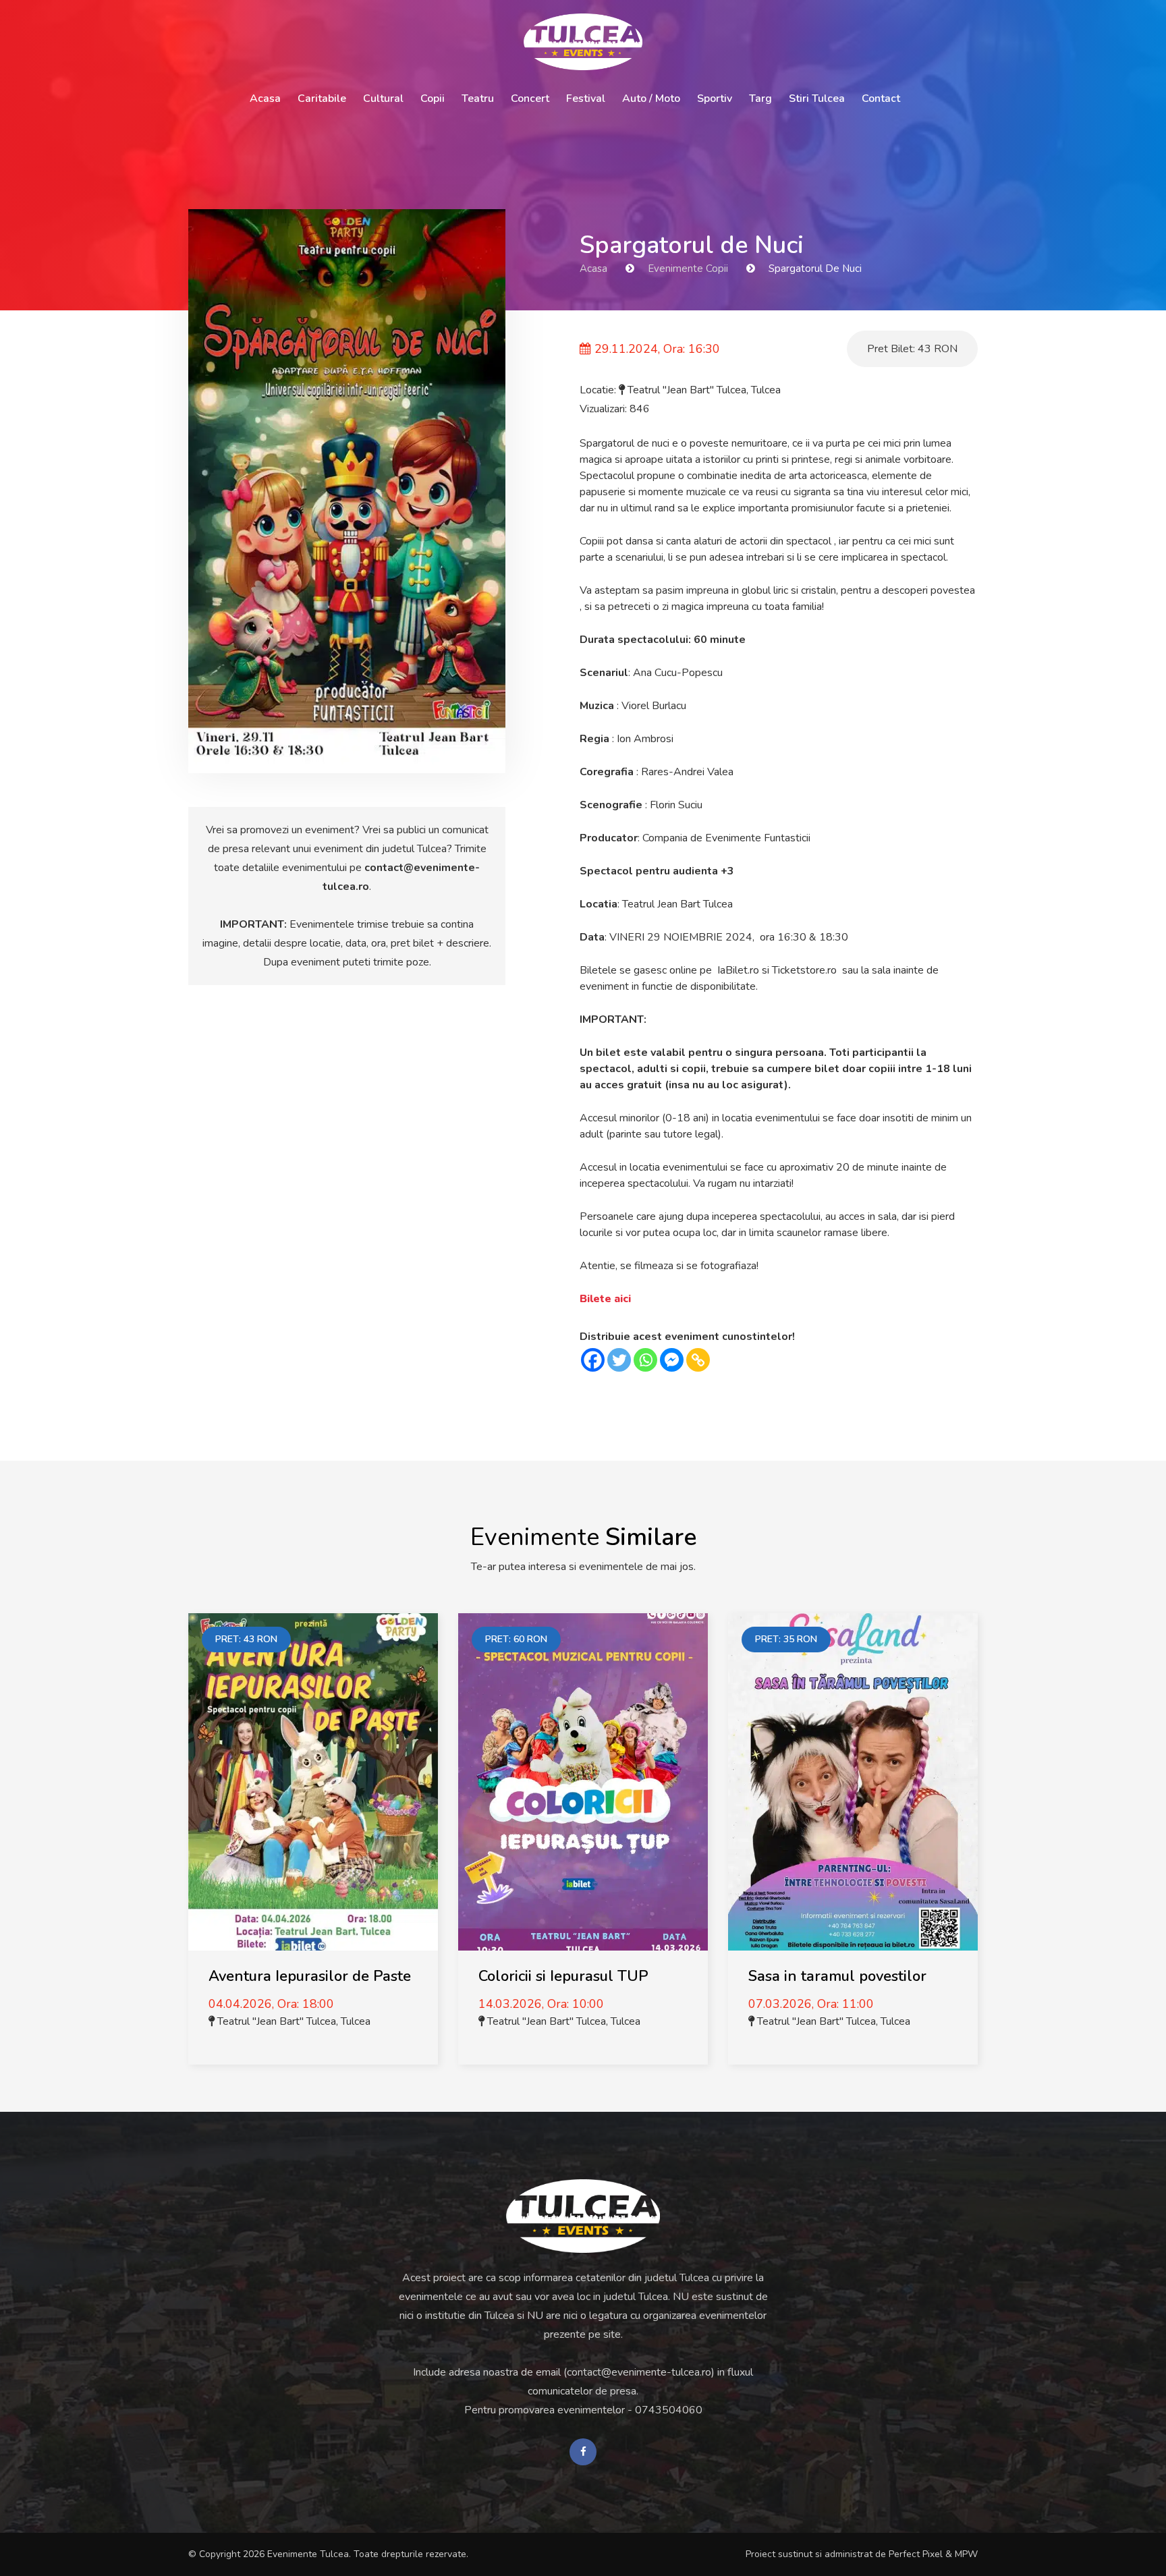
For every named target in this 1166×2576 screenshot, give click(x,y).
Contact (881, 99)
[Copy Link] (698, 1360)
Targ (760, 99)
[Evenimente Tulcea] (583, 2216)
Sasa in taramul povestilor (837, 1976)
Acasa (265, 99)
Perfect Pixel (916, 2554)
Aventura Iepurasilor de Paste (310, 1976)
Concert (530, 99)
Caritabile (322, 99)
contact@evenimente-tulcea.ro (639, 2372)
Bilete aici (605, 1299)
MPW (966, 2554)
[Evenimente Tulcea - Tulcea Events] (583, 42)
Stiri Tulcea (817, 99)
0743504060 (669, 2410)
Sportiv (715, 99)
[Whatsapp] (645, 1360)
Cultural (383, 99)
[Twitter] (619, 1360)
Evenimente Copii (688, 269)
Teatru (478, 99)
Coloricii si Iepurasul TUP (563, 1976)
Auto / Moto (651, 99)
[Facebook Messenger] (672, 1360)
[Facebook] (593, 1360)
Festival (586, 99)
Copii (433, 99)
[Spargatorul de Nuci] (347, 491)
